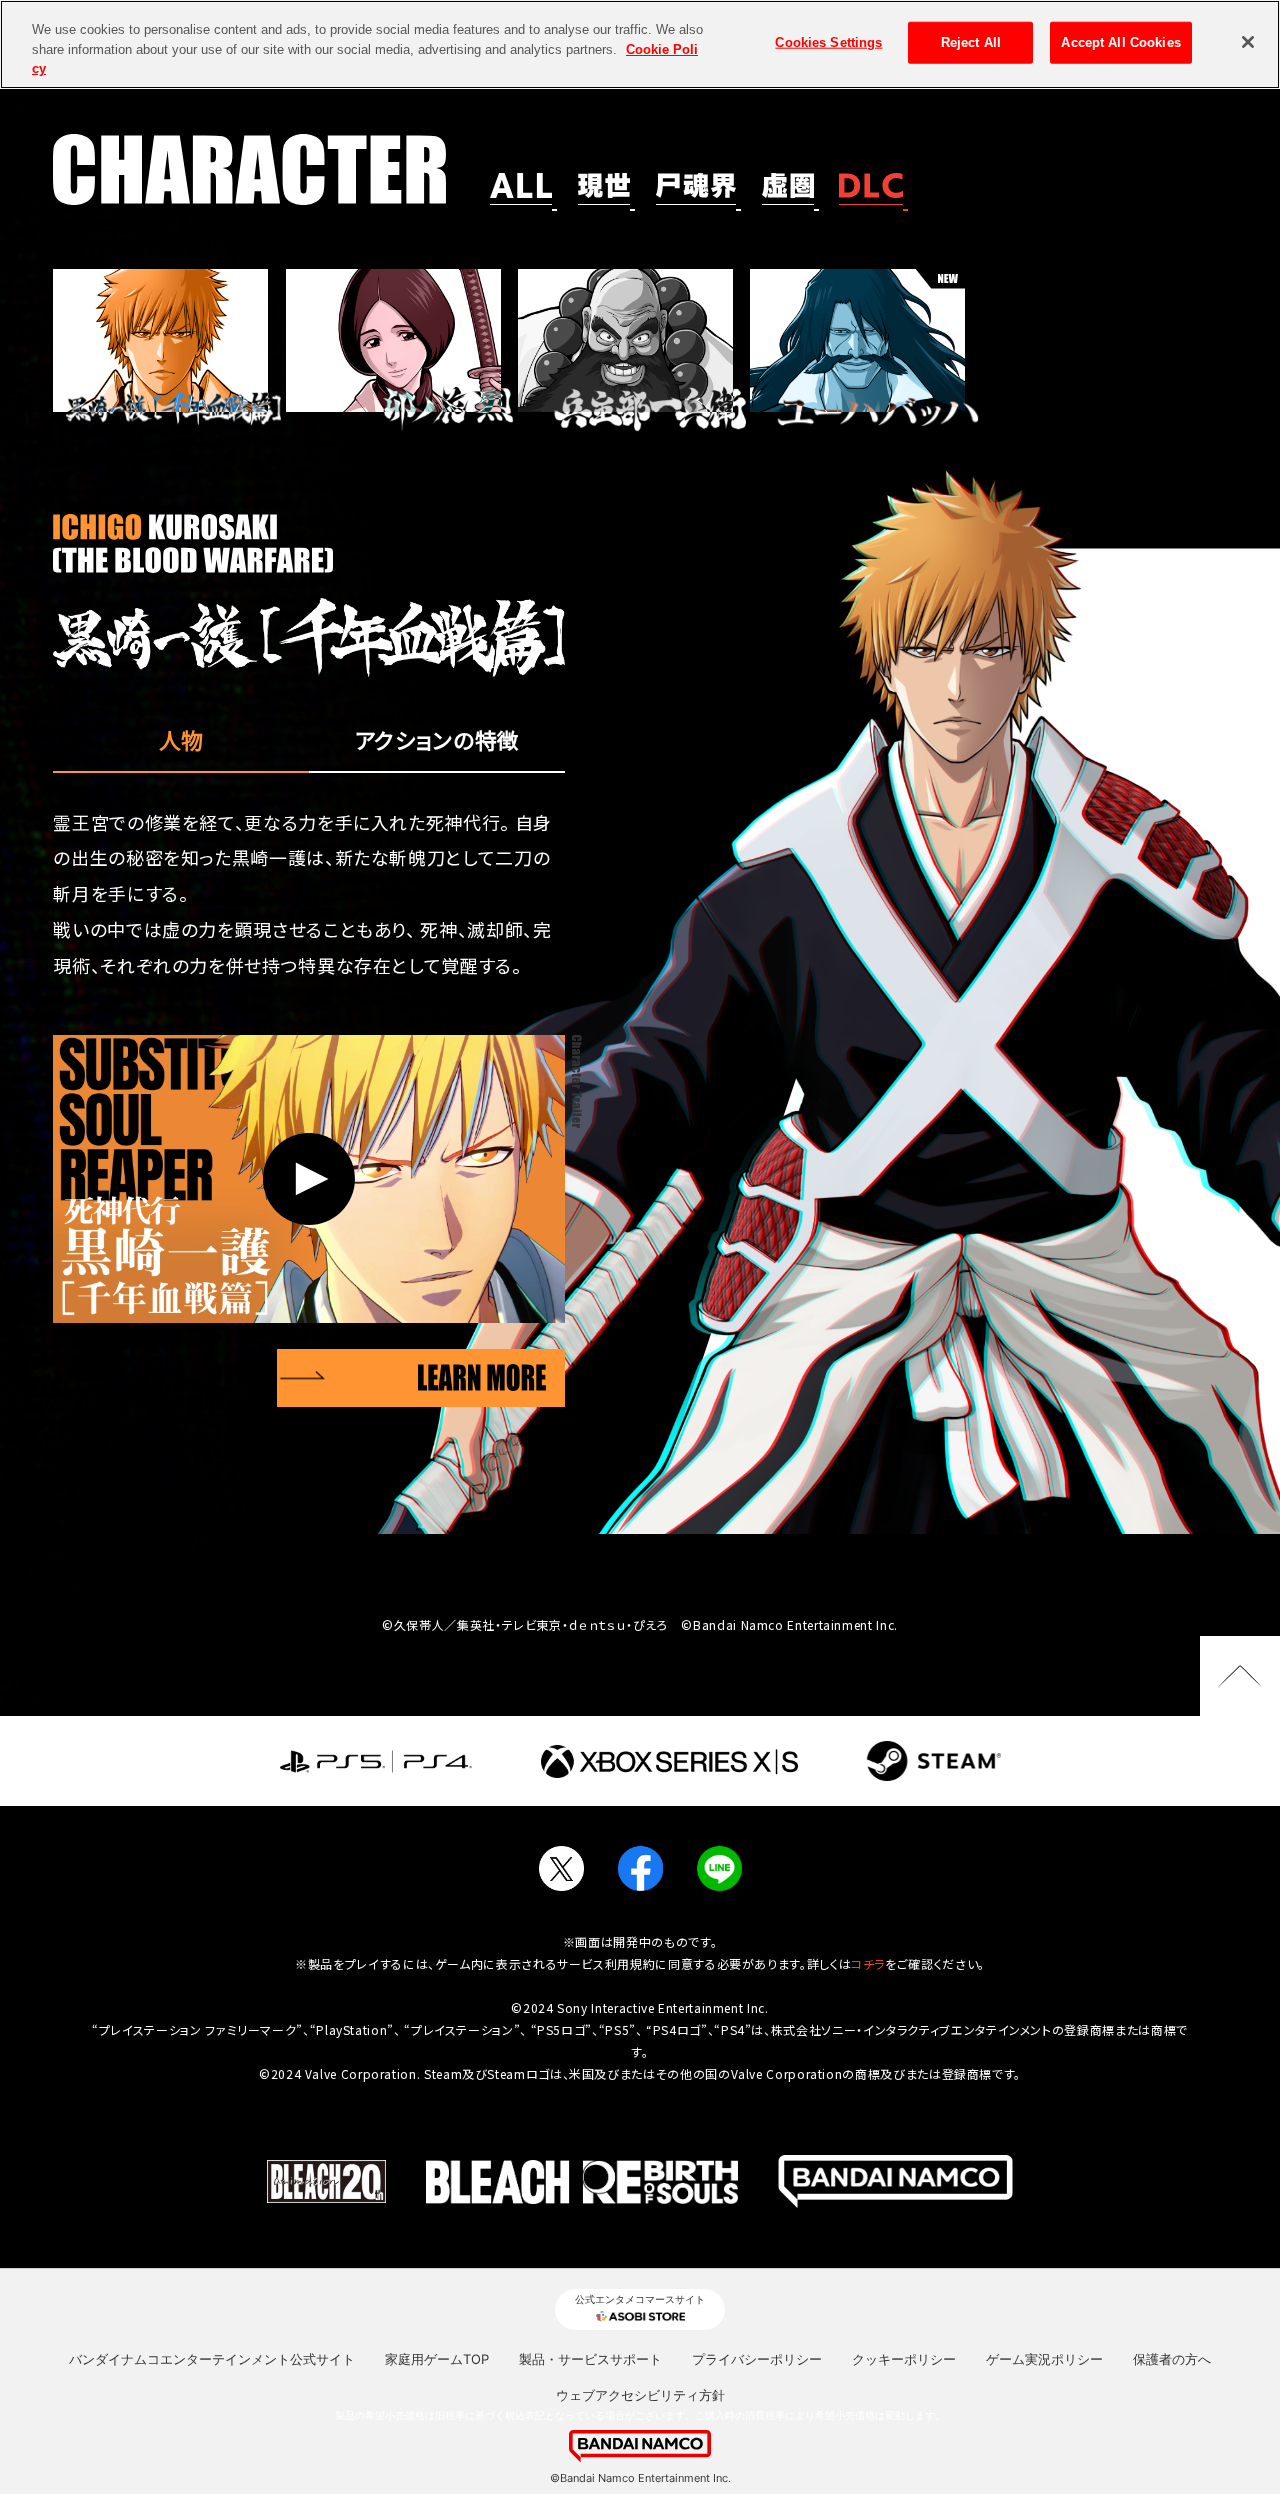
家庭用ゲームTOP (437, 2359)
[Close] (1248, 42)
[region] (640, 44)
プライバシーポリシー (757, 2359)
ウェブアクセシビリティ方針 (640, 2395)
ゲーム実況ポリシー (1044, 2359)
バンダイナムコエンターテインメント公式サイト (212, 2359)
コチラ (868, 1963)
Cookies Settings (828, 42)
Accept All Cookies (1120, 42)
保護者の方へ (1172, 2359)
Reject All (971, 42)
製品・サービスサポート (590, 2359)
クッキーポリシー (904, 2359)
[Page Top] (1240, 1676)
